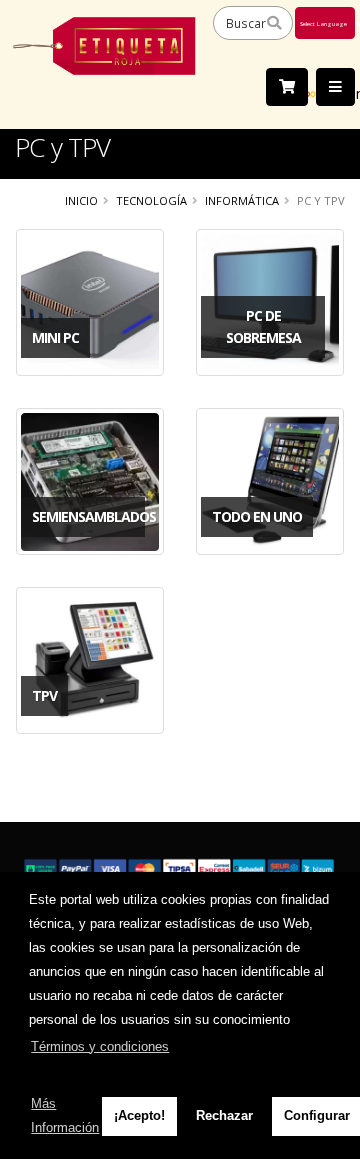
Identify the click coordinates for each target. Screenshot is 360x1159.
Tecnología (151, 200)
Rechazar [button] (224, 1115)
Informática (242, 200)
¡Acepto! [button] (139, 1115)
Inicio (81, 200)
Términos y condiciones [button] (100, 1046)
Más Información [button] (65, 1115)
